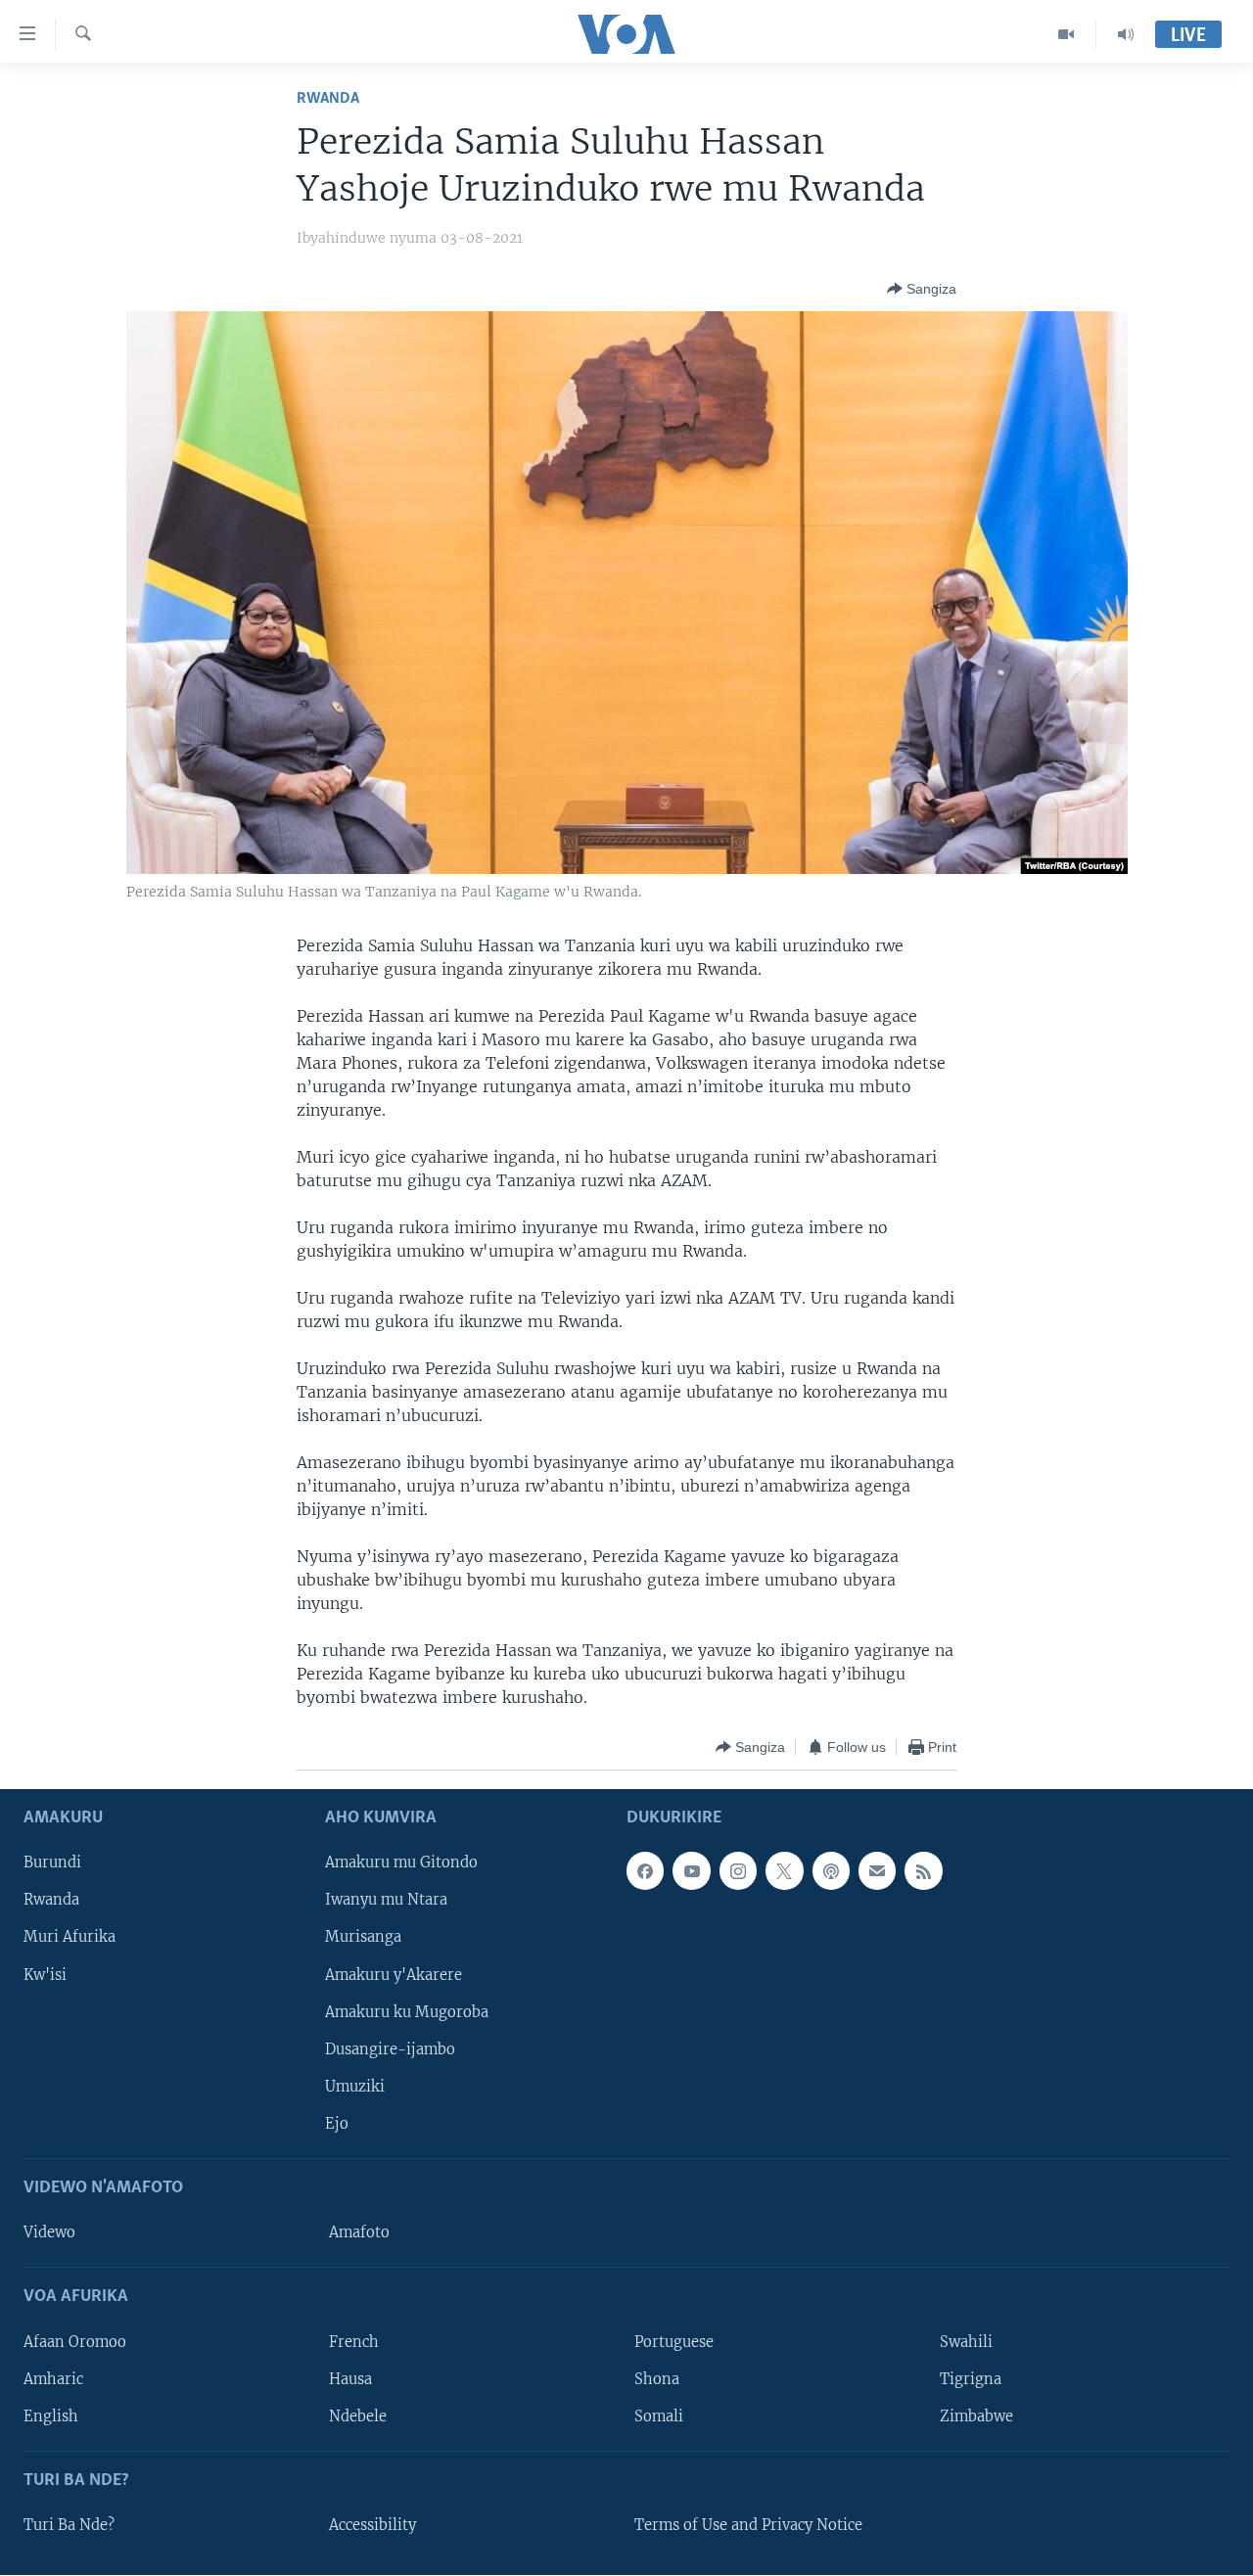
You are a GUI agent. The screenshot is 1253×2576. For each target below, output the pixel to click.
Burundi (52, 1863)
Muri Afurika (70, 1938)
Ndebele (358, 2416)
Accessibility (372, 2525)
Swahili (966, 2342)
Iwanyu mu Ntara (386, 1901)
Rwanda (328, 98)
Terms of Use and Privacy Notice (748, 2525)
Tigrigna (971, 2379)
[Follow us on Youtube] (691, 1871)
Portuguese (674, 2342)
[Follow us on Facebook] (645, 1871)
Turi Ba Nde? (69, 2525)
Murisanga (363, 1938)
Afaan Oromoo (75, 2342)
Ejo (337, 2124)
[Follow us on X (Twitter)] (784, 1871)
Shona (657, 2379)
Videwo (49, 2233)
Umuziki (355, 2087)
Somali (659, 2416)
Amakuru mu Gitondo (401, 1863)
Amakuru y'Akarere (394, 1975)
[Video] (1067, 34)
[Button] (922, 289)
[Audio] (1126, 34)
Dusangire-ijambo (390, 2049)
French (354, 2342)
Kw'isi (45, 1975)
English (51, 2416)
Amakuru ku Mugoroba (407, 2012)
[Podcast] (831, 1871)
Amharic (53, 2379)
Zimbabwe (976, 2416)
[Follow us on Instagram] (738, 1871)
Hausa (350, 2379)
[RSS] (923, 1871)
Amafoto (359, 2233)
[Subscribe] (877, 1871)
